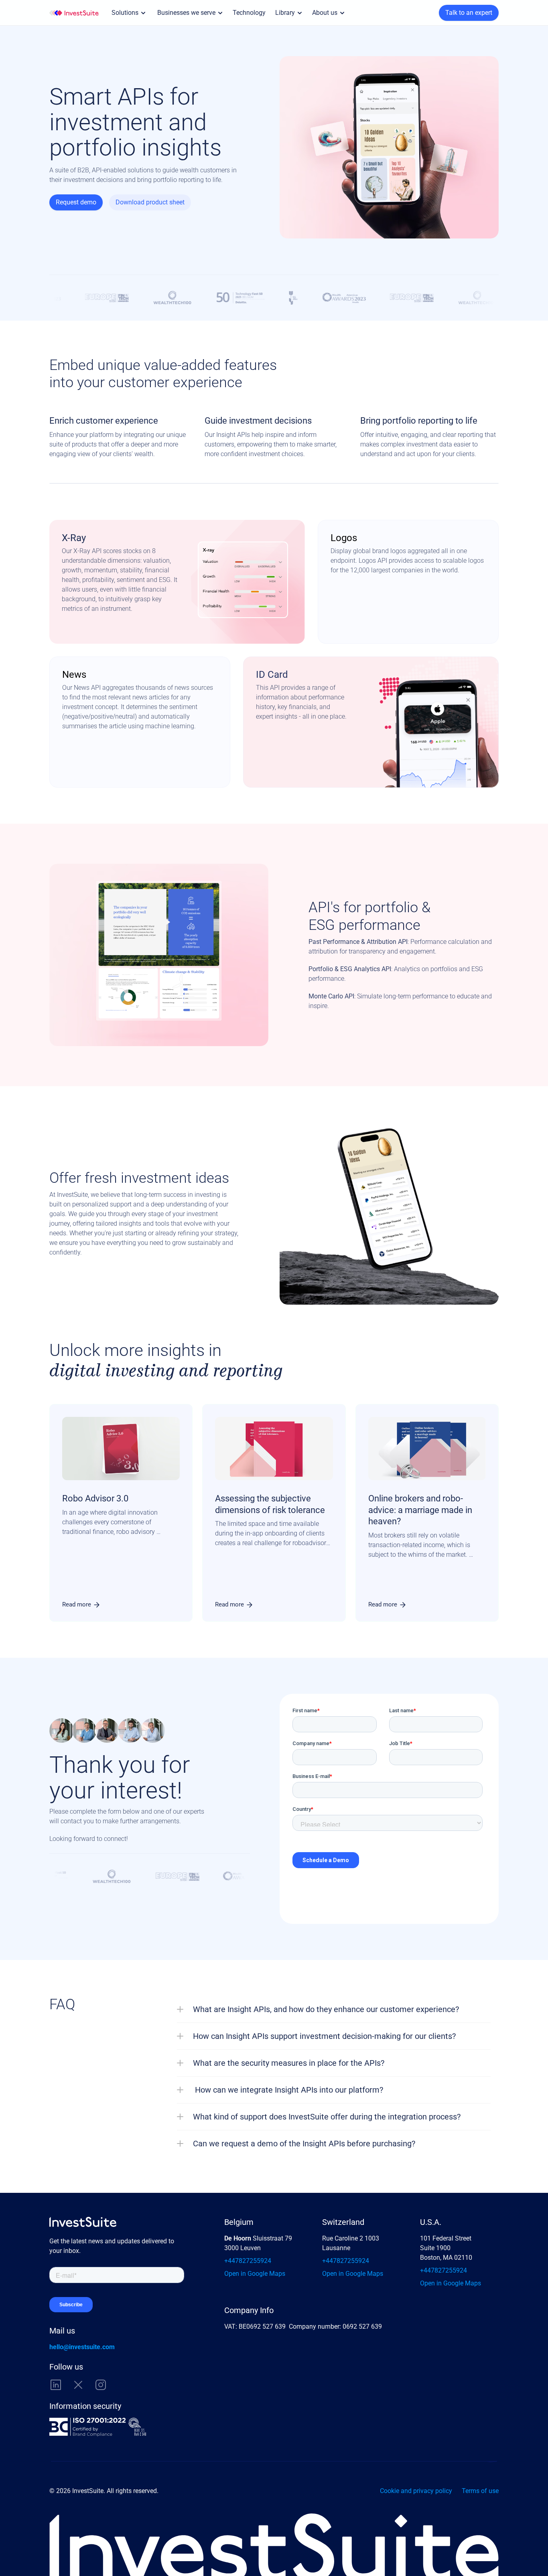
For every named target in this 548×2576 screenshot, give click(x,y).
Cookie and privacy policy (416, 2491)
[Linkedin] (56, 2385)
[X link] (78, 2385)
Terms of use (480, 2491)
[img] (74, 13)
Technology (249, 13)
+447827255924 (248, 2261)
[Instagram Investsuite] (101, 2385)
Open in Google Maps (255, 2274)
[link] (81, 1605)
